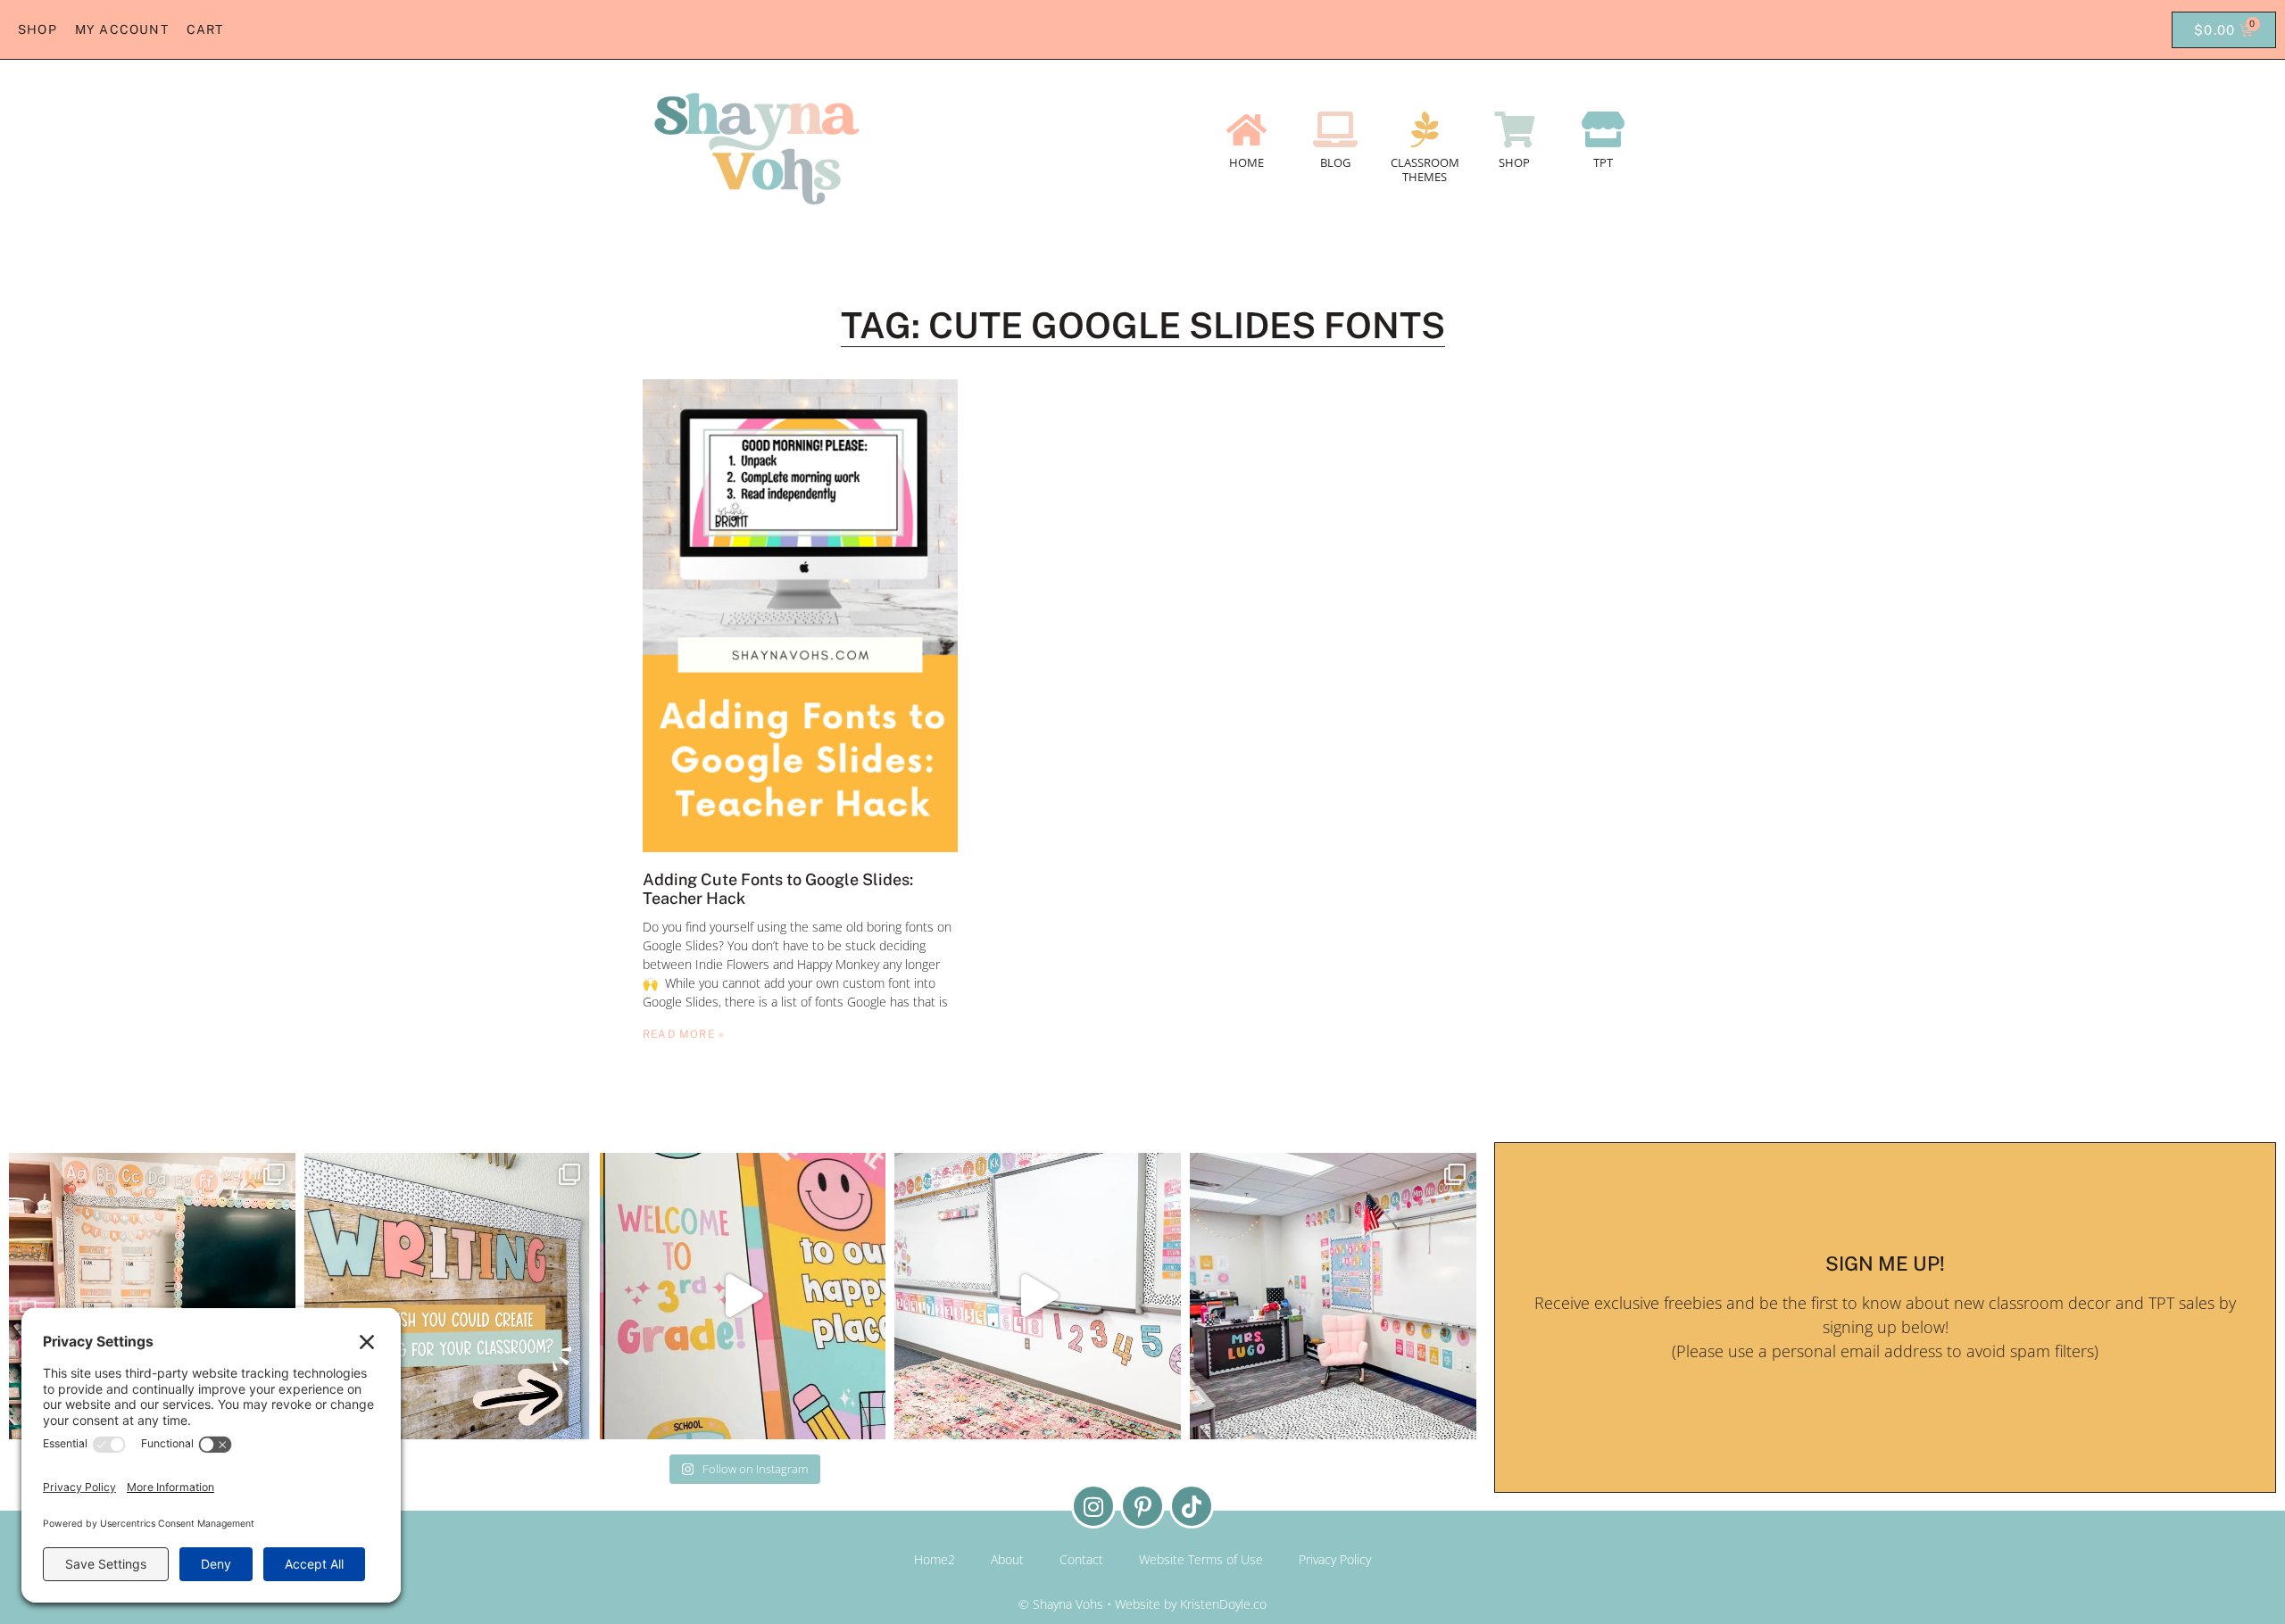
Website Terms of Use (1201, 1559)
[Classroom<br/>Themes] (1425, 129)
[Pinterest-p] (1142, 1506)
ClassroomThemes (1425, 170)
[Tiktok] (1192, 1506)
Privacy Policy (1335, 1559)
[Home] (1246, 129)
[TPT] (1603, 129)
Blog (1335, 162)
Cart (205, 29)
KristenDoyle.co (1223, 1604)
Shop (37, 29)
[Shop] (1514, 129)
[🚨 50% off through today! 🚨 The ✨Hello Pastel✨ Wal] (743, 1296)
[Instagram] (1093, 1506)
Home (1246, 162)
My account (122, 29)
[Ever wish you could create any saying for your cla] (448, 1296)
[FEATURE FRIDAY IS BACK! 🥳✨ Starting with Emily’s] (1333, 1296)
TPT (1603, 162)
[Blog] (1335, 129)
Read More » (684, 1034)
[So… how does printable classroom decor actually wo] (1038, 1296)
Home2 (935, 1559)
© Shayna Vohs (1061, 1604)
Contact (1081, 1559)
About (1007, 1559)
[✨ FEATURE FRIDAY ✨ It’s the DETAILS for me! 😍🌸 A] (152, 1296)
